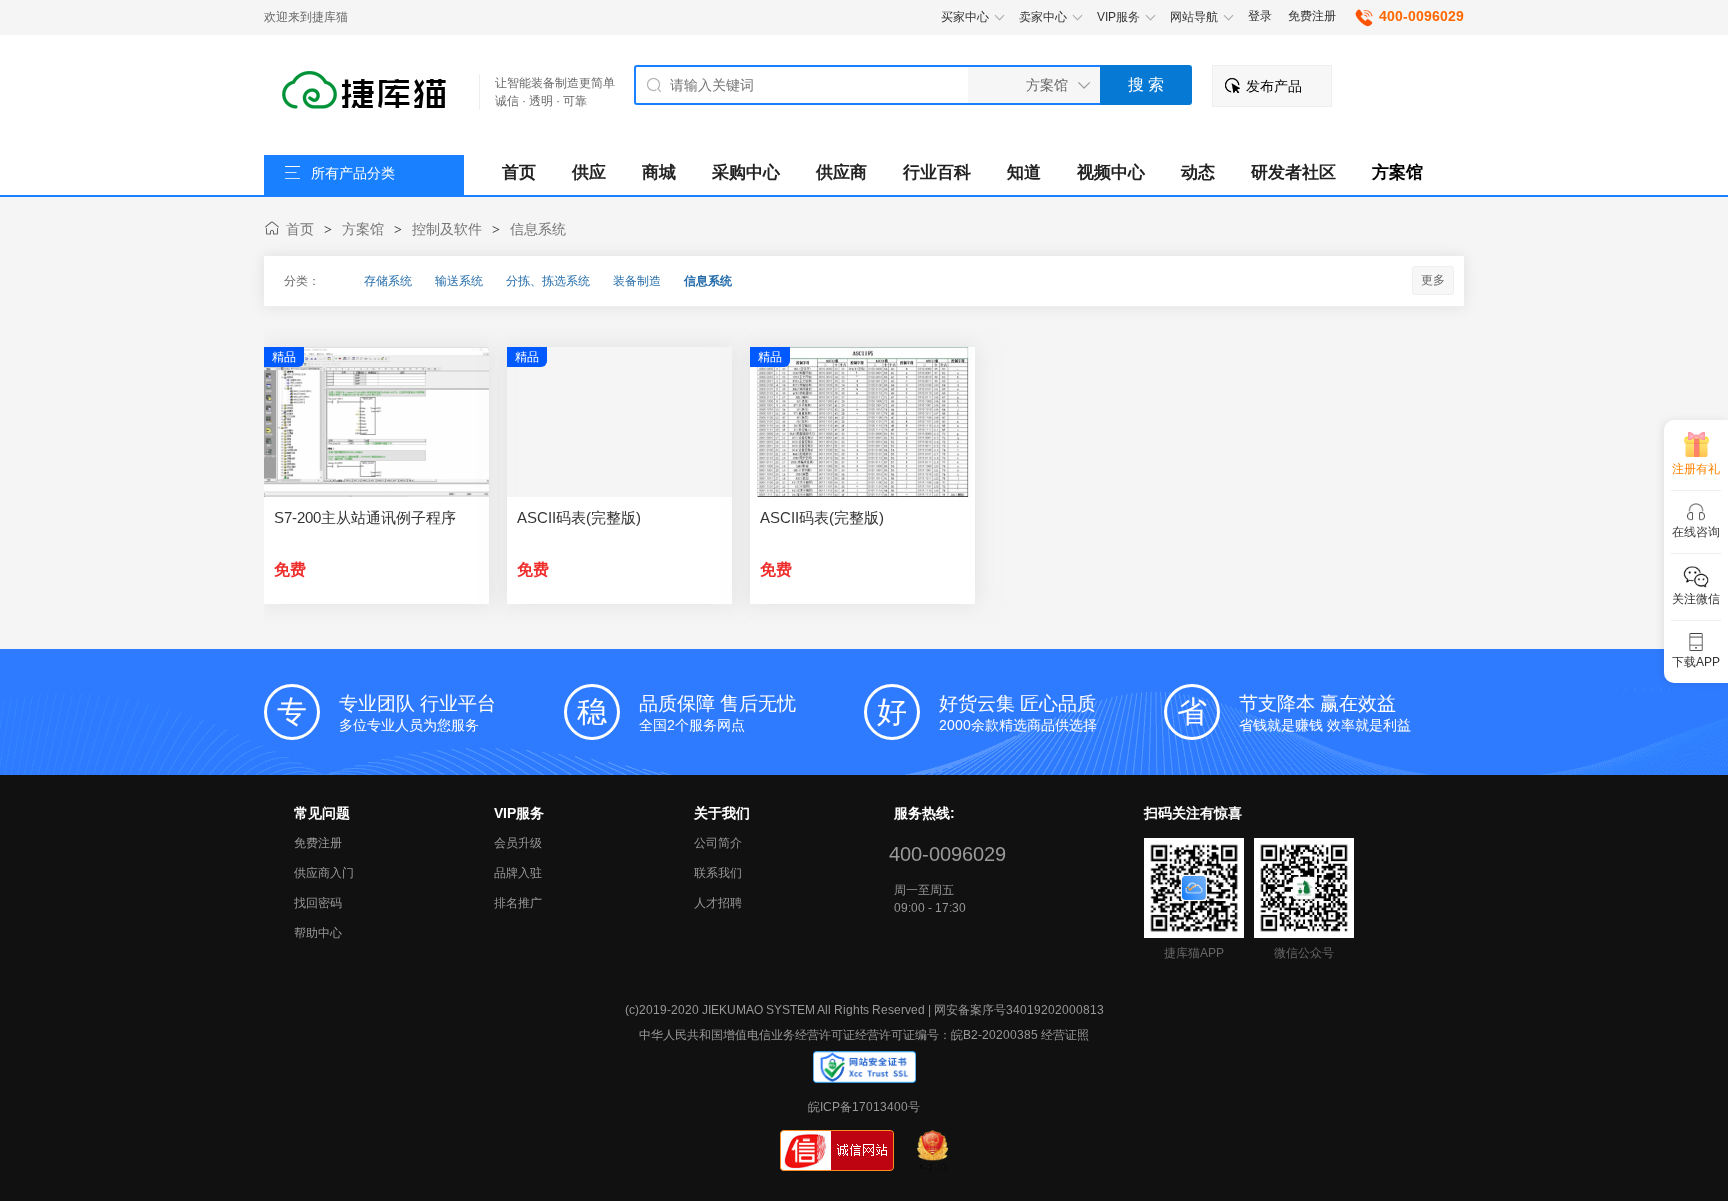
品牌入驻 (518, 873)
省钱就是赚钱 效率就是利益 (1325, 713)
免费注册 (1312, 16)
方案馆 (363, 229)
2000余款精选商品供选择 (1018, 713)
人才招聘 (718, 903)
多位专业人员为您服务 (417, 713)
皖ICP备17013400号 (864, 1107)
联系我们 (718, 873)
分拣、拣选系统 (548, 281)
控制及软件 (447, 229)
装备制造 (637, 281)
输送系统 (459, 281)
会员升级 (518, 843)
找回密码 (318, 903)
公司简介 (718, 843)
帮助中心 (318, 933)
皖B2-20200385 (994, 1035)
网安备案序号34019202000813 (1019, 1010)
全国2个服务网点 (717, 713)
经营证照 (1065, 1035)
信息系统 (538, 229)
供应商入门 (324, 873)
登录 (1260, 16)
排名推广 (518, 903)
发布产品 (1274, 86)
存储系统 (388, 281)
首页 (300, 229)
